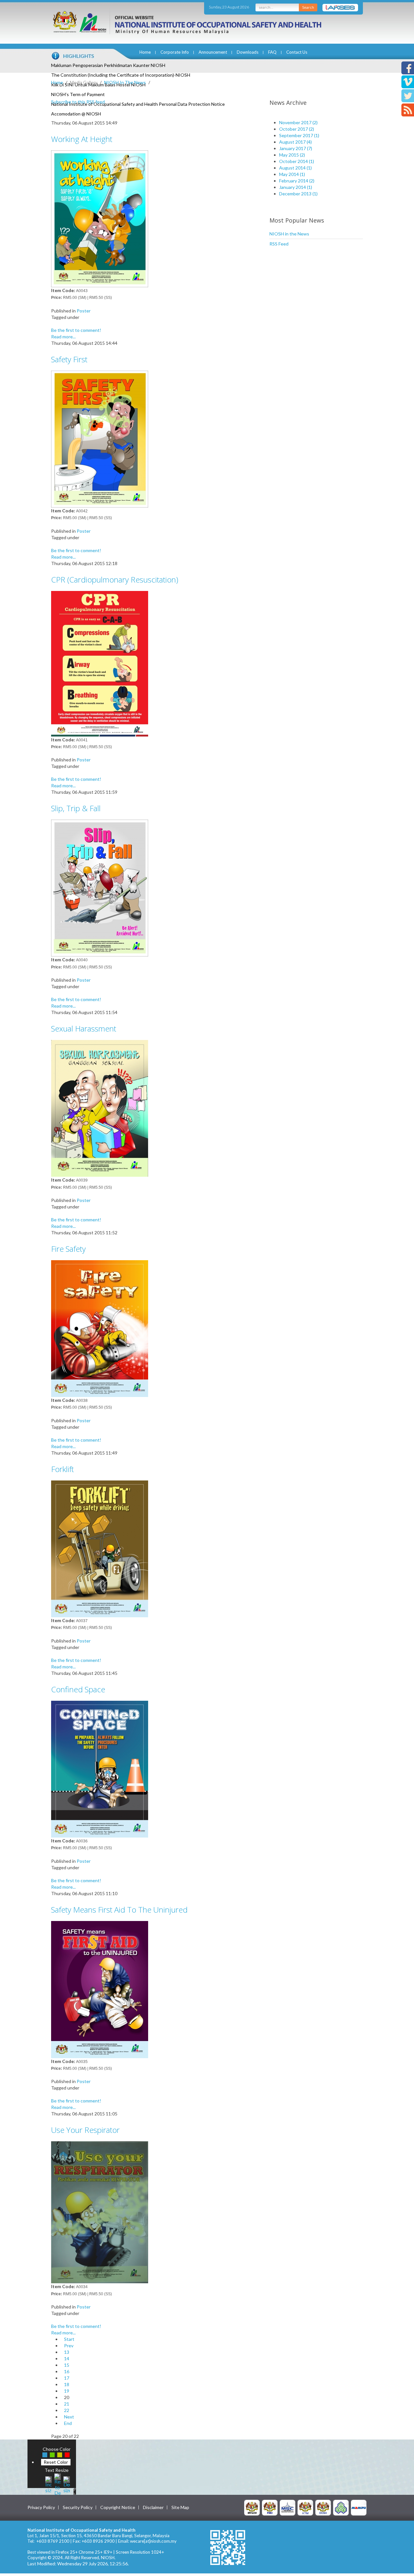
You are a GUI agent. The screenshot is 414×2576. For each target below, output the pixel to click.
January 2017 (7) (296, 148)
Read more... (63, 337)
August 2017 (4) (295, 142)
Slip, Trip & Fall (76, 808)
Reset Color (56, 2462)
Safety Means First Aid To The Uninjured (119, 1910)
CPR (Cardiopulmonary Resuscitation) (115, 579)
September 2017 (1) (299, 135)
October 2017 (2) (297, 129)
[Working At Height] (100, 218)
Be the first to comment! (76, 330)
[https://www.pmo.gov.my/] (270, 2507)
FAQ (272, 52)
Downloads (248, 52)
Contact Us (297, 52)
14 (67, 2358)
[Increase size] (49, 2484)
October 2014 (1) (297, 161)
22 (67, 2410)
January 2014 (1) (296, 187)
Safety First (69, 359)
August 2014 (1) (295, 168)
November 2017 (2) (298, 122)
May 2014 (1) (292, 174)
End (68, 2423)
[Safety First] (100, 438)
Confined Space (78, 1689)
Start (69, 2339)
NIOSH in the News (289, 234)
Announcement (213, 52)
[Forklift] (100, 1548)
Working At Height (82, 139)
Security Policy (78, 2507)
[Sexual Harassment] (100, 1108)
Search (308, 7)
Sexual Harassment (84, 1028)
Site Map (180, 2507)
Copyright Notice (118, 2507)
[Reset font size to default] (58, 2484)
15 (67, 2365)
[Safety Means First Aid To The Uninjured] (100, 1989)
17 (67, 2378)
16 (67, 2371)
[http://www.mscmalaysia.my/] (288, 2507)
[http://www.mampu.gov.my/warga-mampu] (359, 2507)
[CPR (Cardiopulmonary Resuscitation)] (100, 663)
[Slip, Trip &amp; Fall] (100, 887)
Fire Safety (68, 1249)
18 (67, 2384)
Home (145, 52)
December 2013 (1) (298, 194)
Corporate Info (175, 52)
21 (67, 2404)
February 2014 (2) (297, 181)
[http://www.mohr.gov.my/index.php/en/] (305, 2507)
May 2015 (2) (292, 155)
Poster (84, 311)
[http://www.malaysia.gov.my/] (252, 2507)
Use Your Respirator (85, 2130)
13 (67, 2352)
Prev (69, 2346)
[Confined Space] (100, 1768)
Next (69, 2417)
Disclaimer (153, 2507)
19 (67, 2391)
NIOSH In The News (125, 82)
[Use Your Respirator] (100, 2212)
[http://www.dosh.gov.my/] (323, 2507)
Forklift (62, 1469)
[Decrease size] (67, 2484)
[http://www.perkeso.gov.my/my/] (341, 2507)
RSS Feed (279, 244)
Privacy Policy (41, 2507)
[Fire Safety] (100, 1328)
